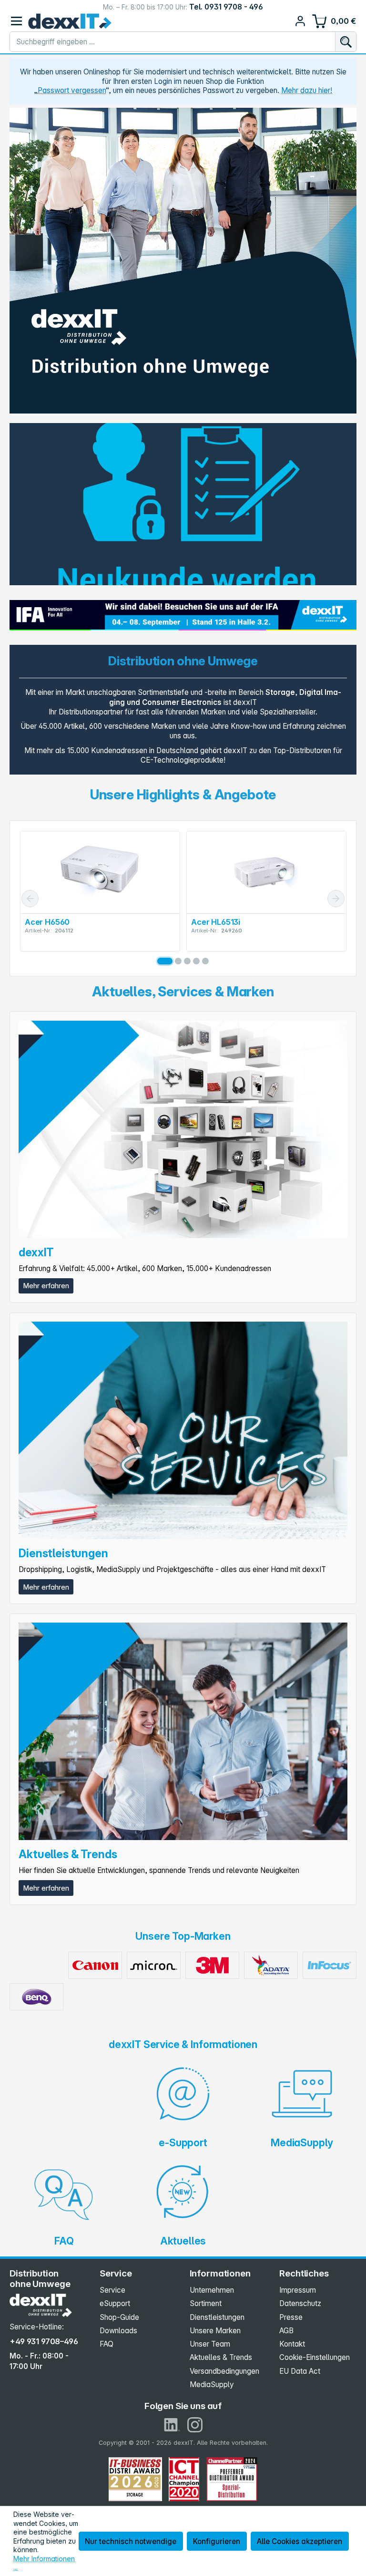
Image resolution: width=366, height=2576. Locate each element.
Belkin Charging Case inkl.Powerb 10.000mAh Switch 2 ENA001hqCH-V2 (262, 926)
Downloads (118, 2331)
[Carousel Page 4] (196, 961)
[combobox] (173, 42)
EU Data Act (300, 2371)
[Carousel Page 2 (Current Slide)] (174, 961)
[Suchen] (346, 42)
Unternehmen (212, 2290)
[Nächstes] (336, 899)
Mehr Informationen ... (44, 2563)
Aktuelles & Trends (221, 2357)
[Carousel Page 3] (187, 961)
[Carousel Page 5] (205, 961)
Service (112, 2290)
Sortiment (206, 2303)
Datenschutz (300, 2303)
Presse (291, 2317)
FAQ (107, 2344)
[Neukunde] (183, 504)
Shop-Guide (119, 2317)
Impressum (298, 2290)
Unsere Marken (215, 2331)
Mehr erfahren (46, 1286)
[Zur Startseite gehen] (70, 21)
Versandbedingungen (224, 2371)
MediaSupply (212, 2385)
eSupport (115, 2303)
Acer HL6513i (49, 922)
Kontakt (292, 2344)
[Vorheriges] (30, 899)
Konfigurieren (217, 2541)
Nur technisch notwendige (131, 2541)
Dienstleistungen (217, 2317)
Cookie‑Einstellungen (315, 2357)
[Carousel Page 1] (161, 961)
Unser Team (210, 2344)
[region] (183, 261)
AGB (286, 2331)
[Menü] (16, 21)
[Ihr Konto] (300, 21)
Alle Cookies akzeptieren (300, 2541)
